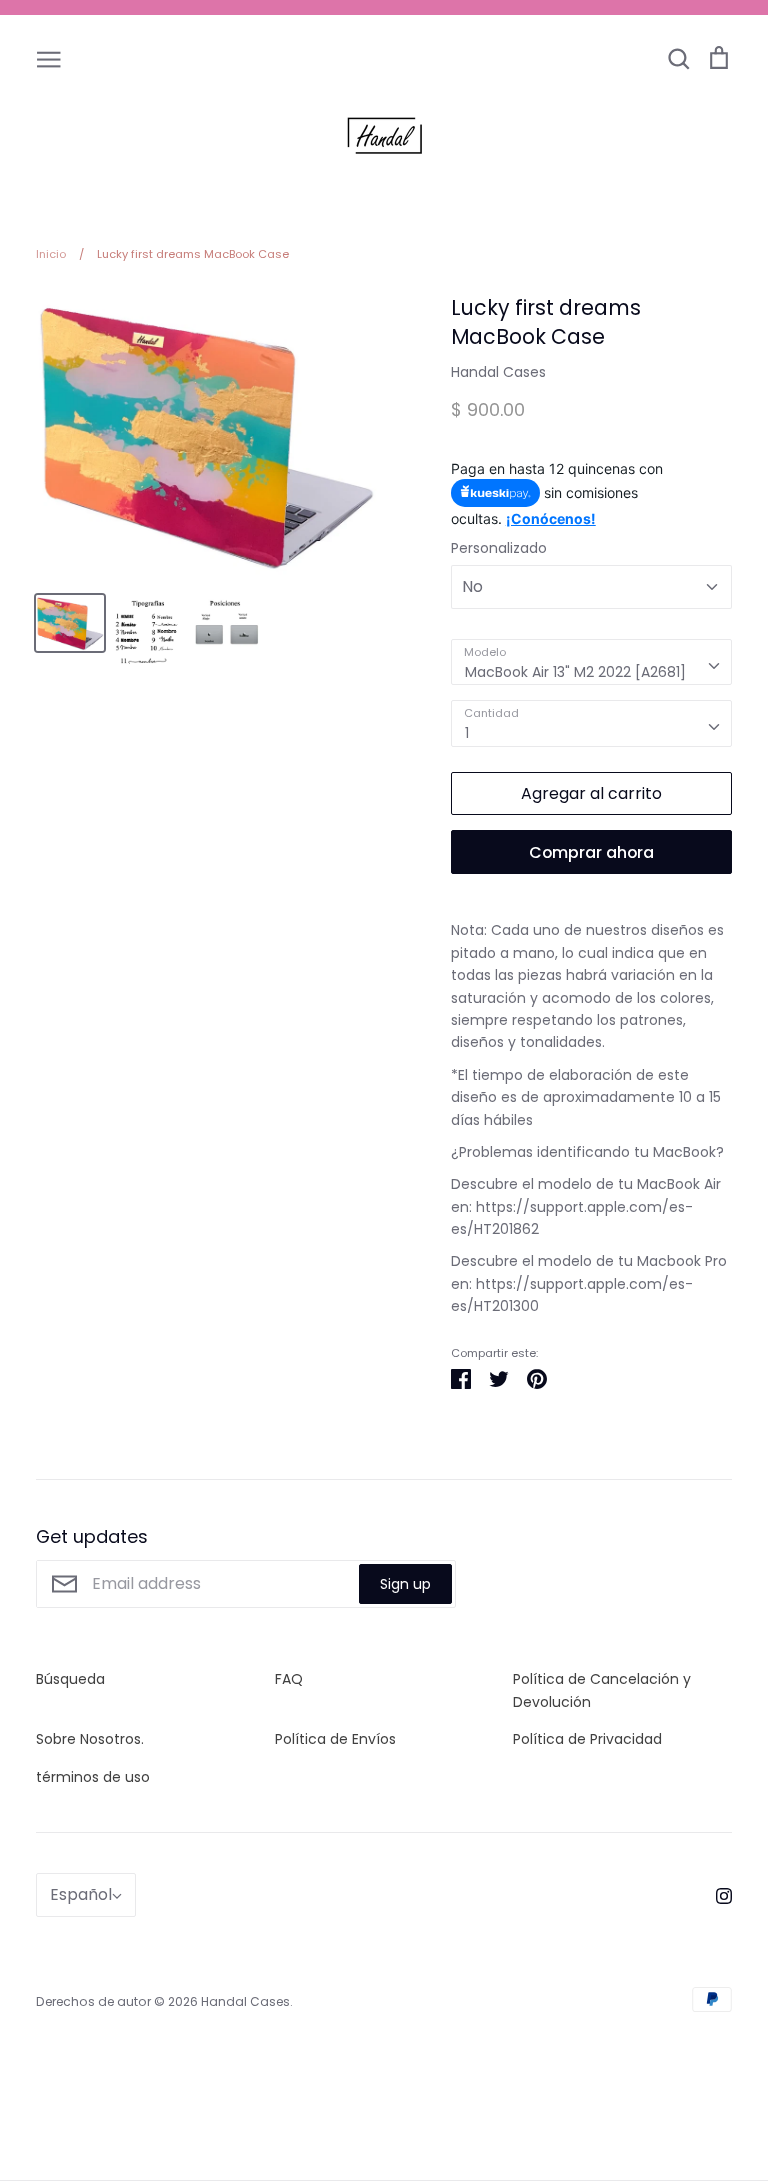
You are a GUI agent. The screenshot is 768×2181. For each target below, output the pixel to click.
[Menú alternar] (49, 58)
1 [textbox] (467, 733)
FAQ (289, 1679)
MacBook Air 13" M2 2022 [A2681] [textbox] (575, 672)
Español (81, 1894)
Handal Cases (498, 372)
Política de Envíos (335, 1739)
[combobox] (591, 662)
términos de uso (93, 1777)
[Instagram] (716, 1895)
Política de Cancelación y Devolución (602, 1690)
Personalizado (499, 548)
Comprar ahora (591, 852)
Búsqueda (70, 1679)
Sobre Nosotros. (90, 1739)
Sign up (405, 1584)
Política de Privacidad (587, 1739)
